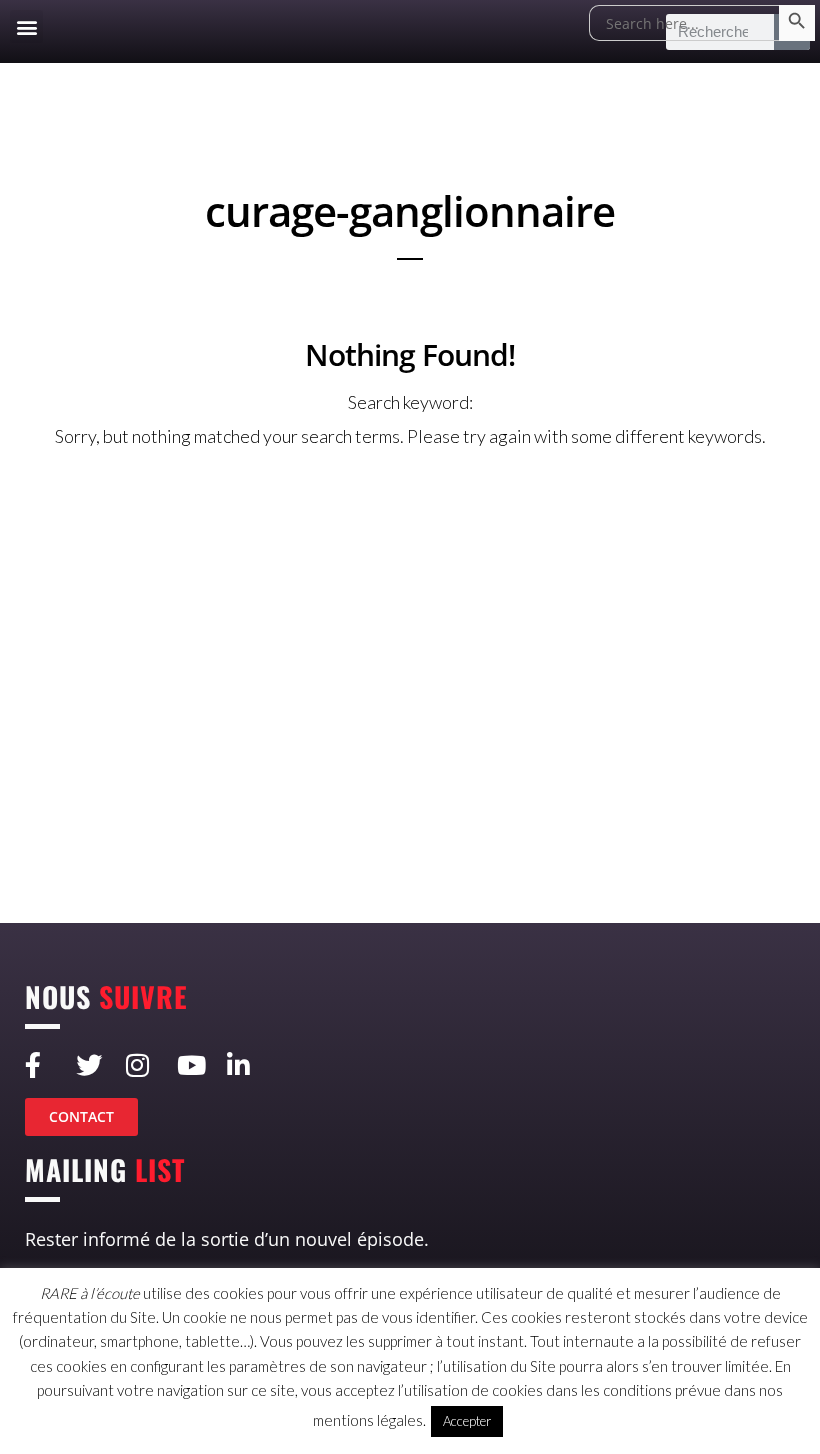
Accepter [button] (467, 1421)
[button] (26, 26)
